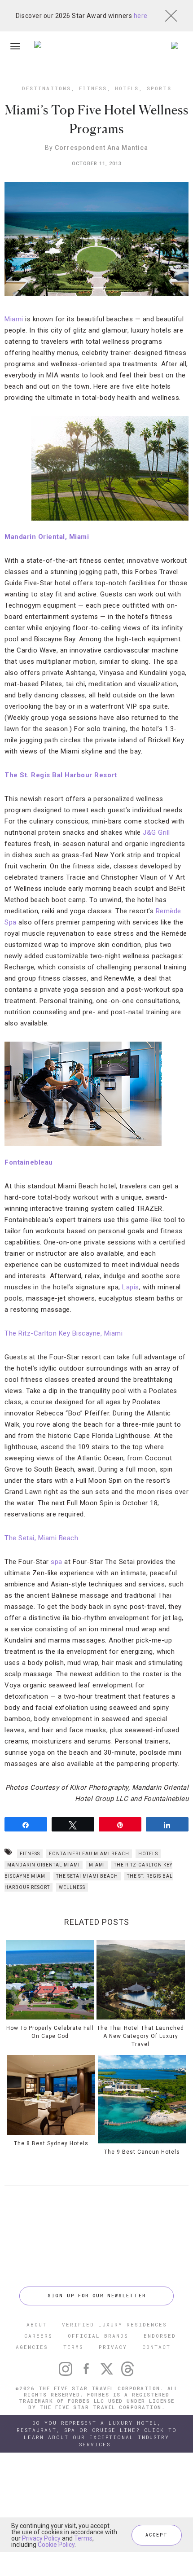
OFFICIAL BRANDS (98, 2336)
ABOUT (37, 2324)
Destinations (46, 88)
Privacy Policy (41, 2538)
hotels (148, 1854)
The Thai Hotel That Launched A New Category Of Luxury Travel (140, 2036)
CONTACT (156, 2347)
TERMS (73, 2347)
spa (57, 1562)
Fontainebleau (29, 1162)
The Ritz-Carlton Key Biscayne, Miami (64, 1333)
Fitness (93, 88)
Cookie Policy (56, 2545)
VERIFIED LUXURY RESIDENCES (114, 2324)
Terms (83, 2538)
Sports (159, 88)
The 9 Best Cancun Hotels (142, 2152)
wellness (72, 1887)
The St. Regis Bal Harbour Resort (61, 775)
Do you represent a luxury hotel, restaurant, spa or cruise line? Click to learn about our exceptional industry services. (97, 2434)
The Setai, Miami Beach (41, 1538)
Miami (14, 319)
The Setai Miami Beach (87, 1876)
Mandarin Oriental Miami (44, 1865)
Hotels (127, 88)
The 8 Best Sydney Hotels (51, 2143)
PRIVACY (113, 2347)
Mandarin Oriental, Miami (47, 537)
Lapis (131, 1287)
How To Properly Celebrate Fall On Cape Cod (50, 2032)
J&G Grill (156, 832)
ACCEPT (157, 2535)
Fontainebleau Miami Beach (89, 1854)
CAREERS (38, 2336)
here (141, 16)
